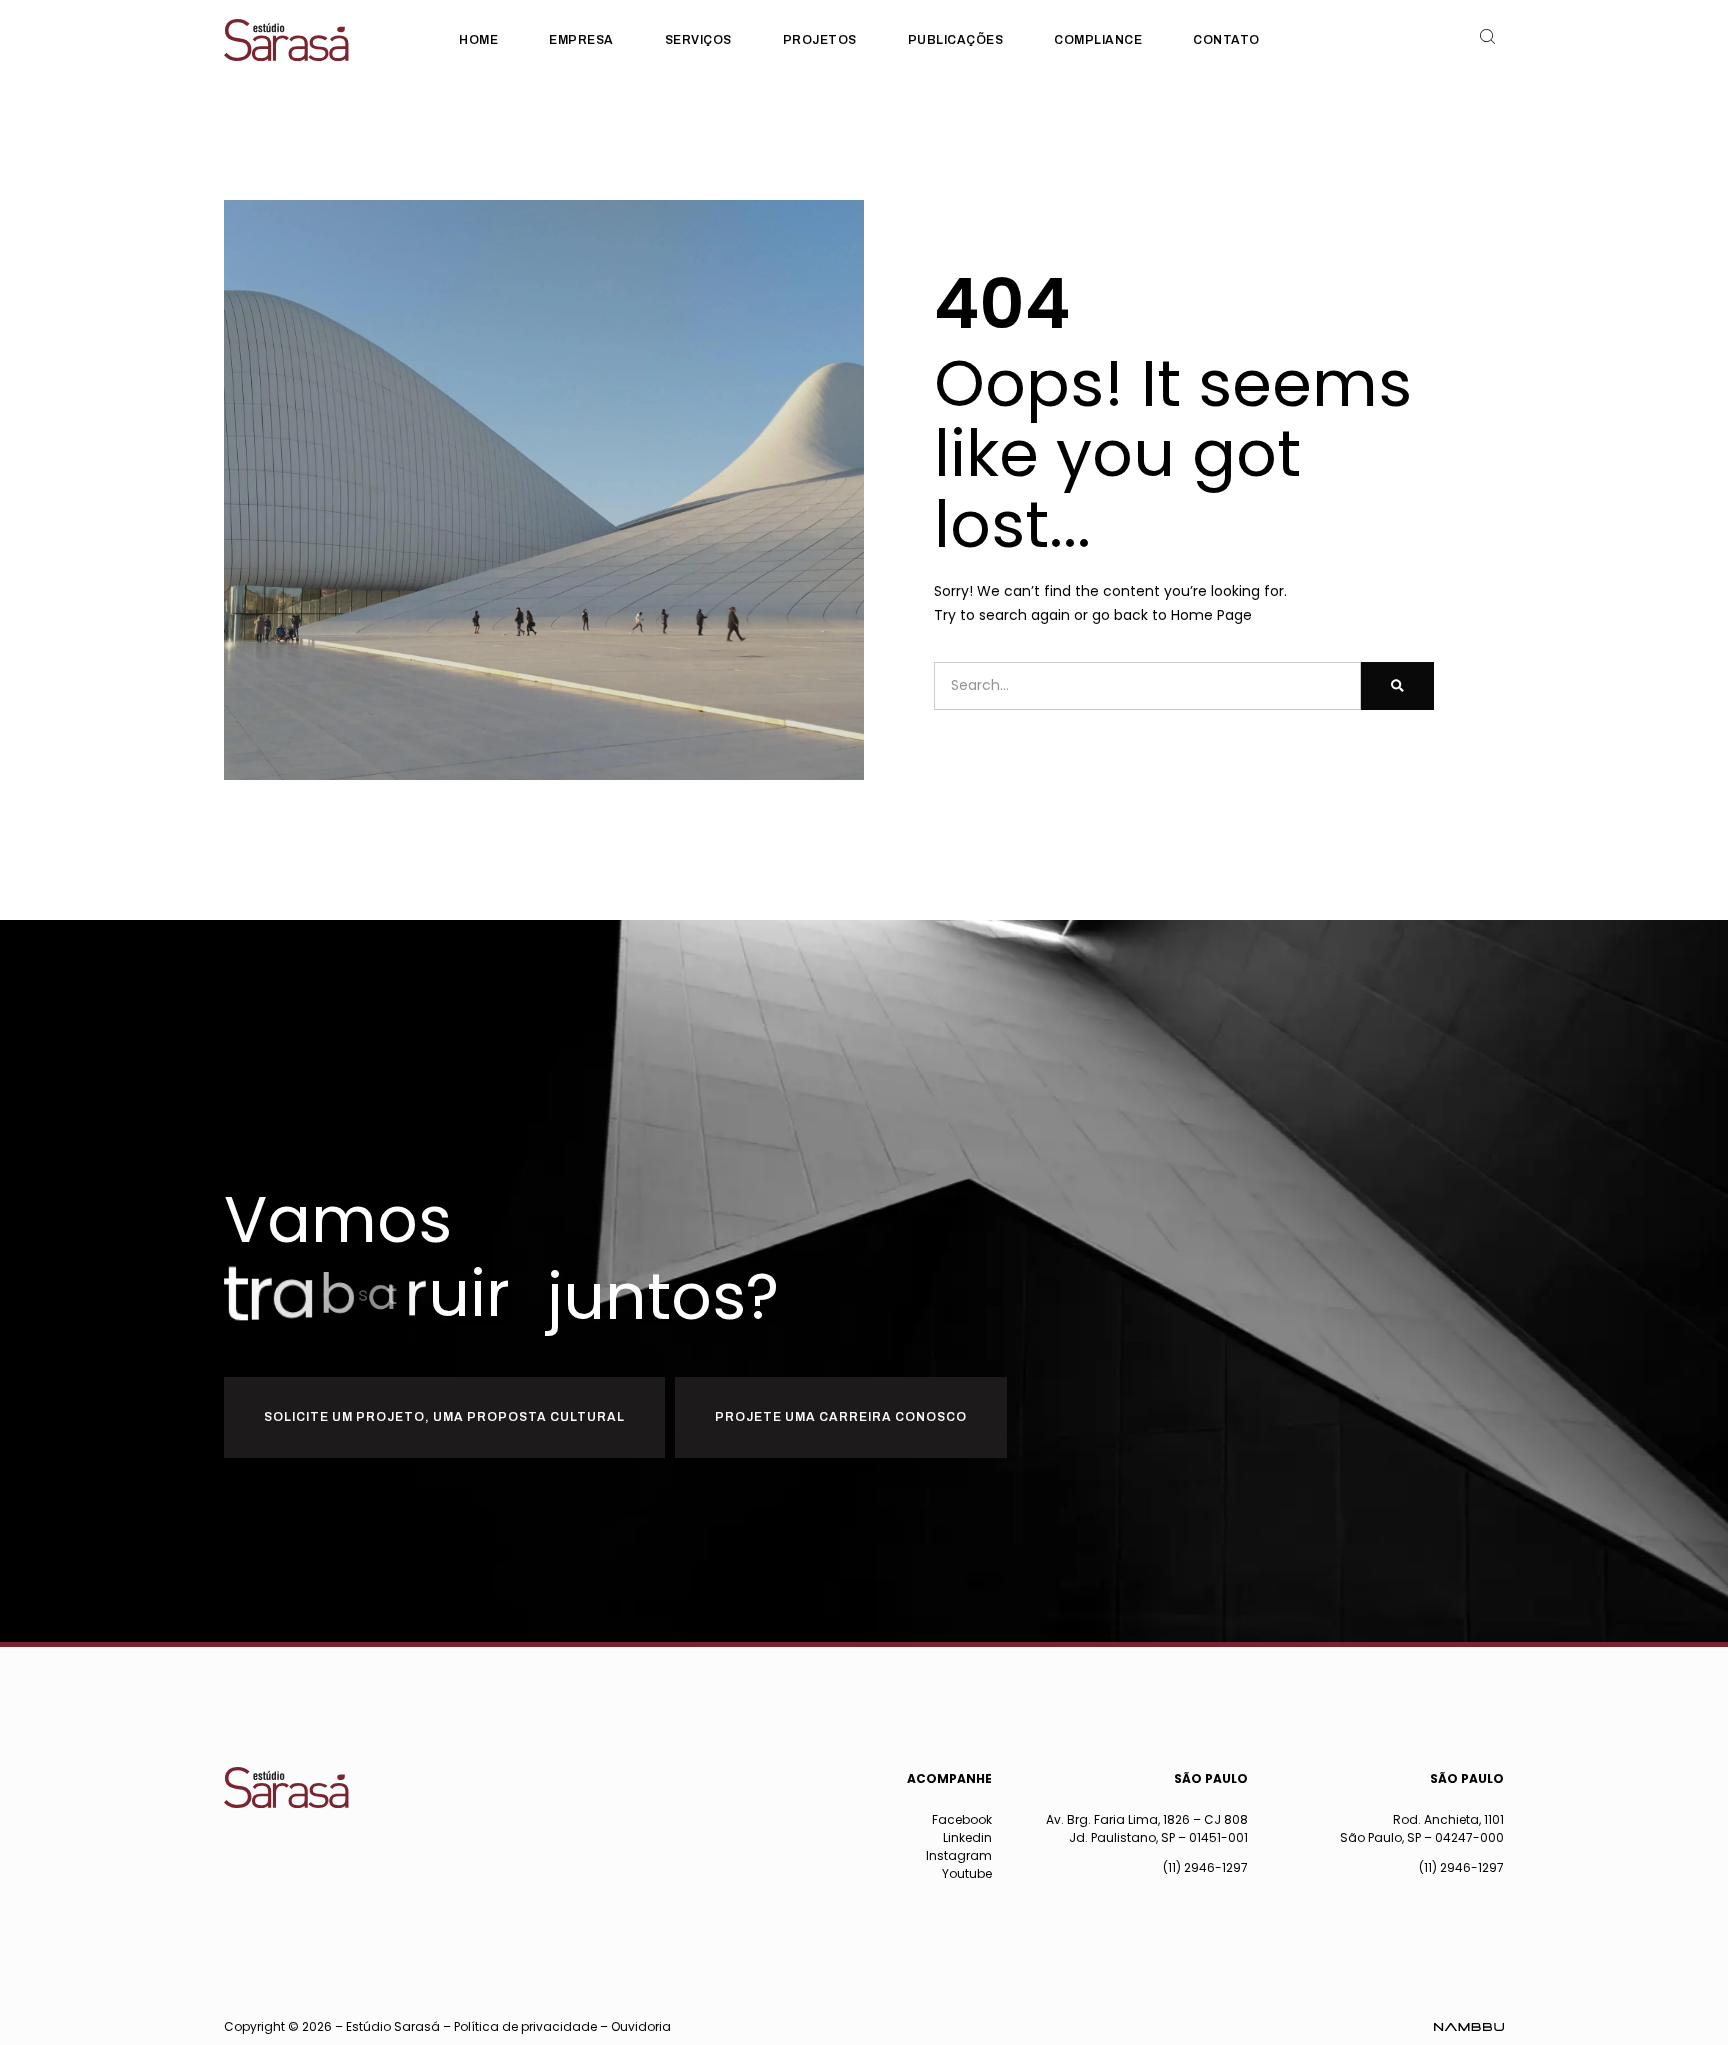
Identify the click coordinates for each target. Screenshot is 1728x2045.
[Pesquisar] (1397, 686)
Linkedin (967, 1837)
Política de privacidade (525, 2026)
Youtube (967, 1873)
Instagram (959, 1855)
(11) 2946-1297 (1205, 1867)
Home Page (1211, 615)
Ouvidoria (641, 2026)
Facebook (962, 1819)
